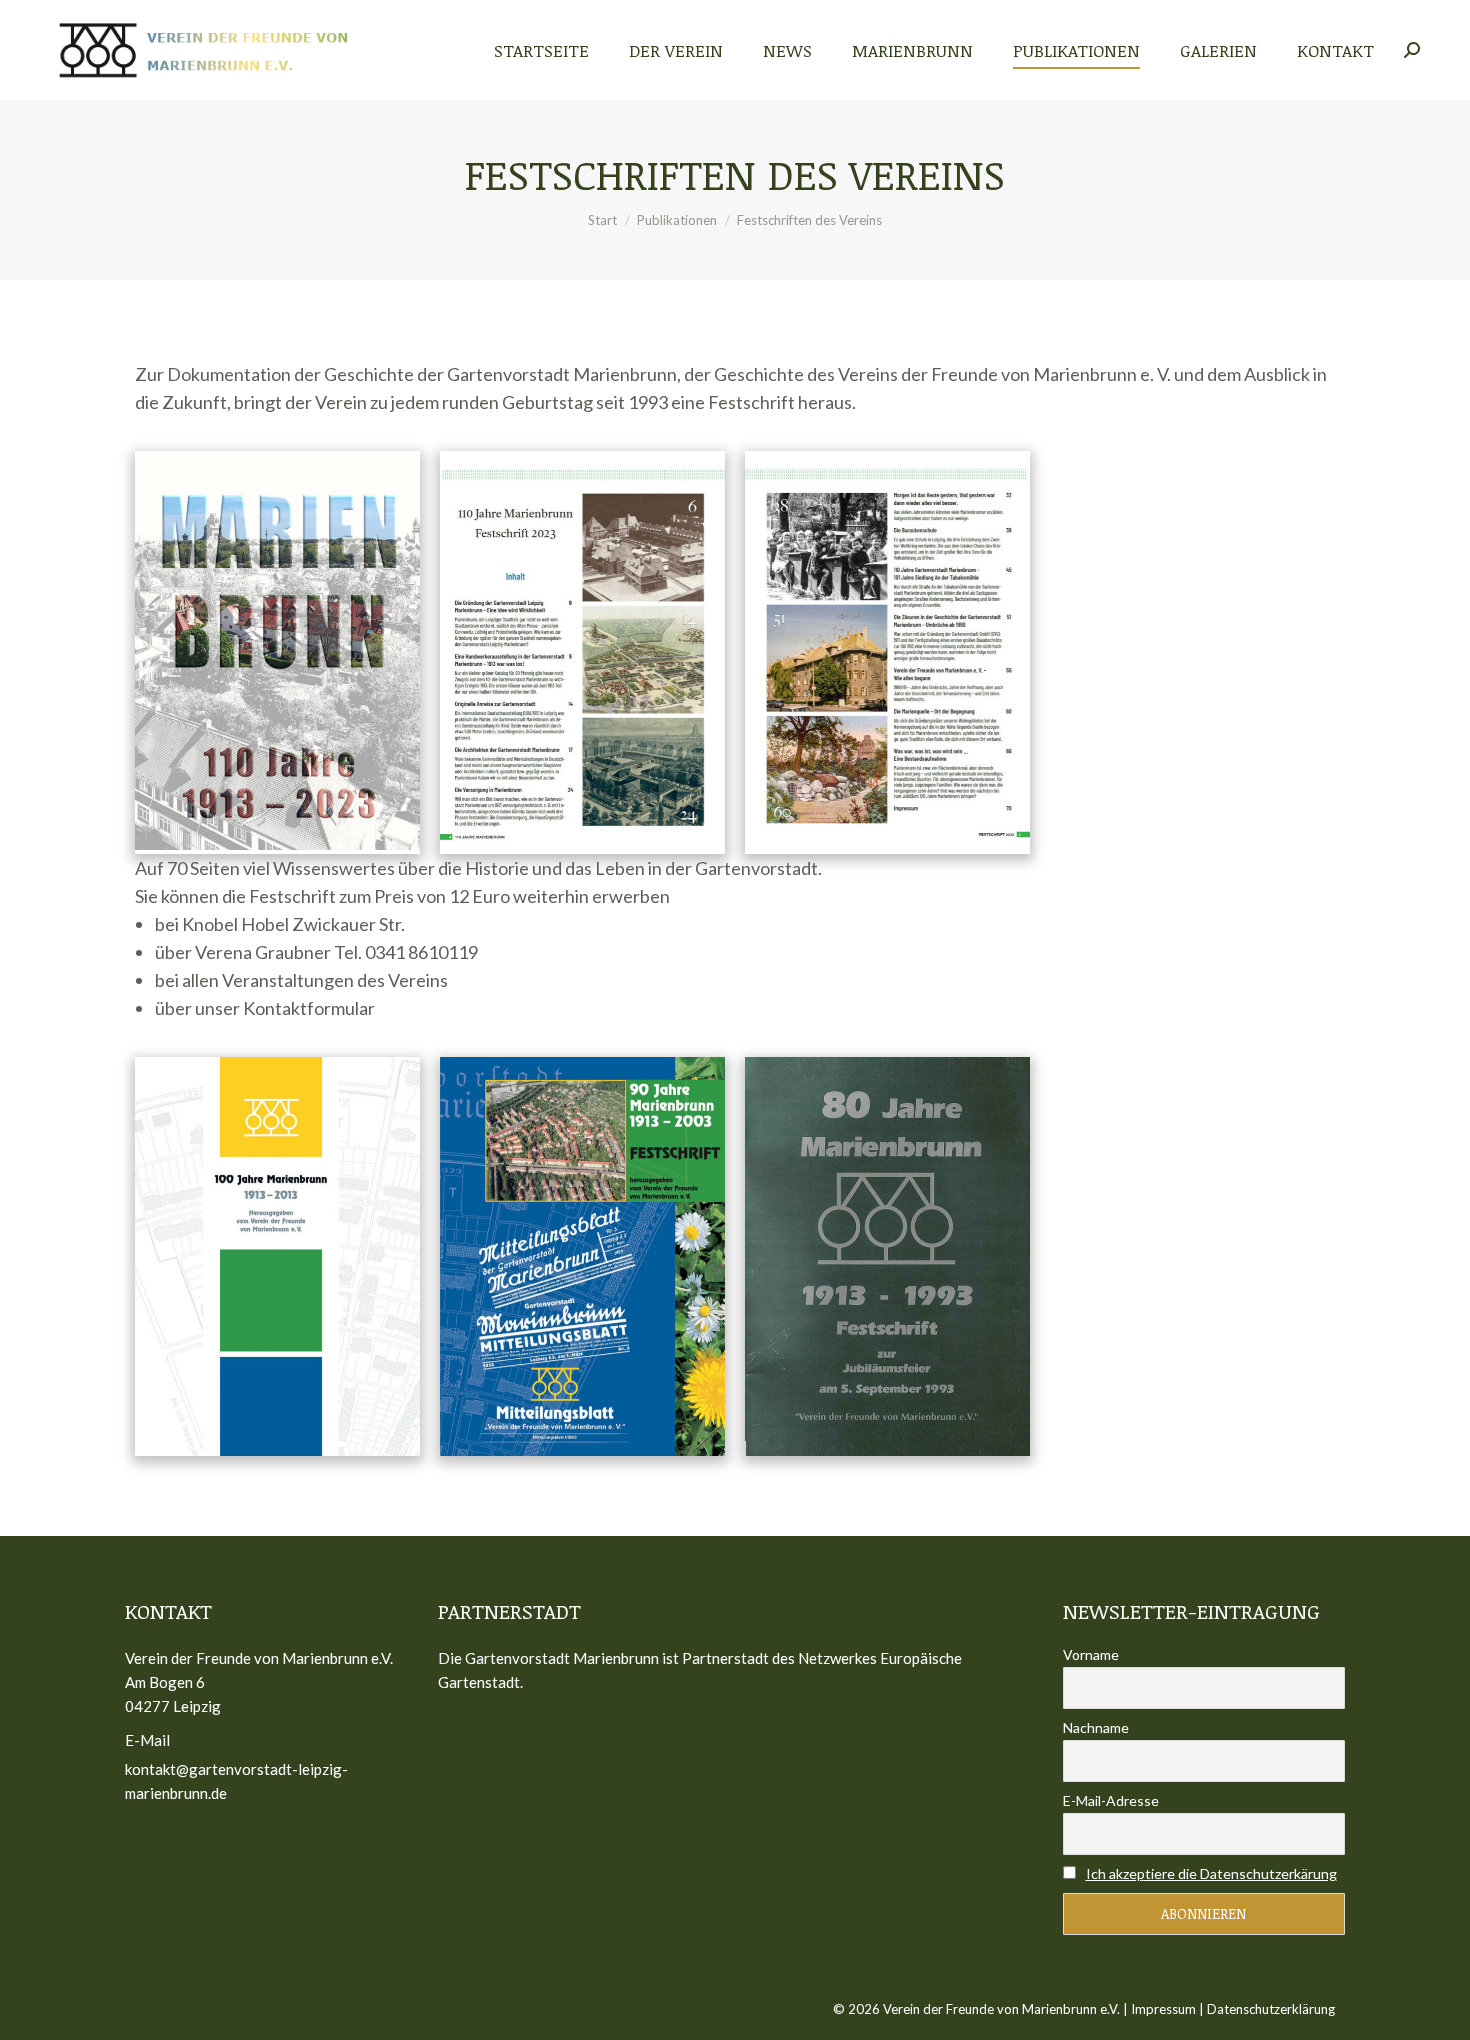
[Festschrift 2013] (277, 1256)
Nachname (1096, 1727)
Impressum (1163, 2009)
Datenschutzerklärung (1271, 2009)
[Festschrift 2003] (582, 1256)
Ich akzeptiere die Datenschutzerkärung (1211, 1873)
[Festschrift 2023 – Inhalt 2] (887, 649)
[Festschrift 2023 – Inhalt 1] (582, 652)
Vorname (1091, 1654)
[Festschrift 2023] (277, 650)
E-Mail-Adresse (1111, 1800)
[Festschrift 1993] (887, 1256)
